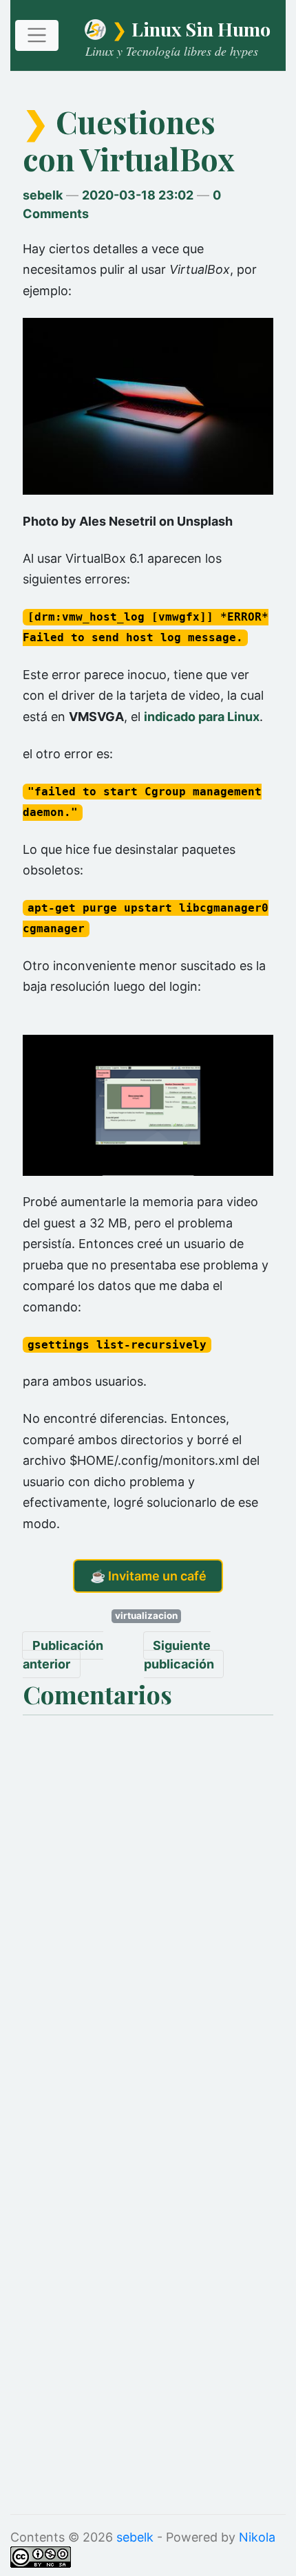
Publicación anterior (63, 1655)
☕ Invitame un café (148, 1576)
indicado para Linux (202, 717)
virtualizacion (146, 1616)
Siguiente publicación (179, 1655)
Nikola (257, 2537)
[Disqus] (148, 1893)
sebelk (43, 195)
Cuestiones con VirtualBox (129, 140)
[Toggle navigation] (37, 35)
